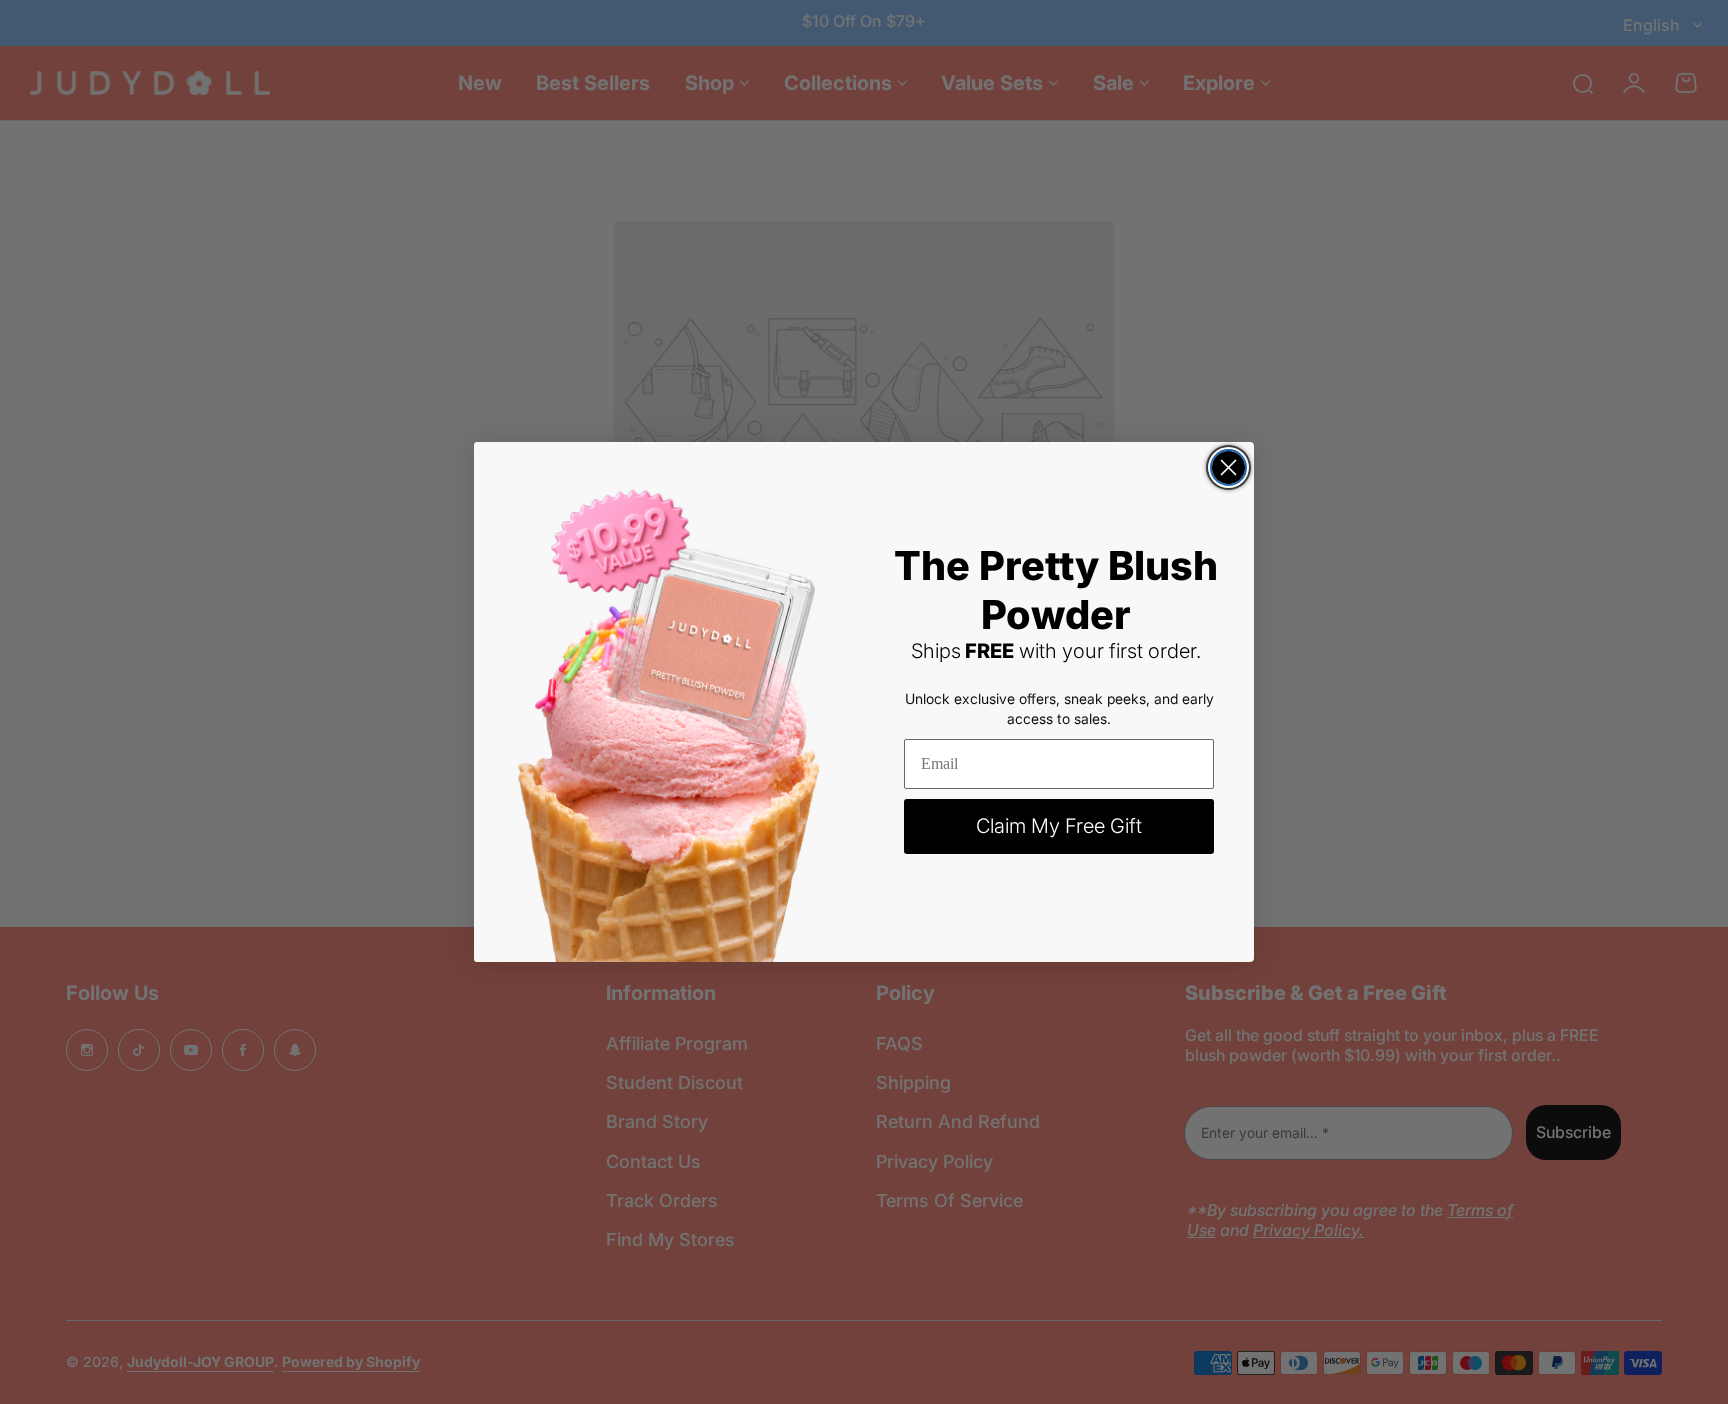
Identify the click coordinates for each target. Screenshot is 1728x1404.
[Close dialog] (1228, 467)
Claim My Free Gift (1059, 826)
